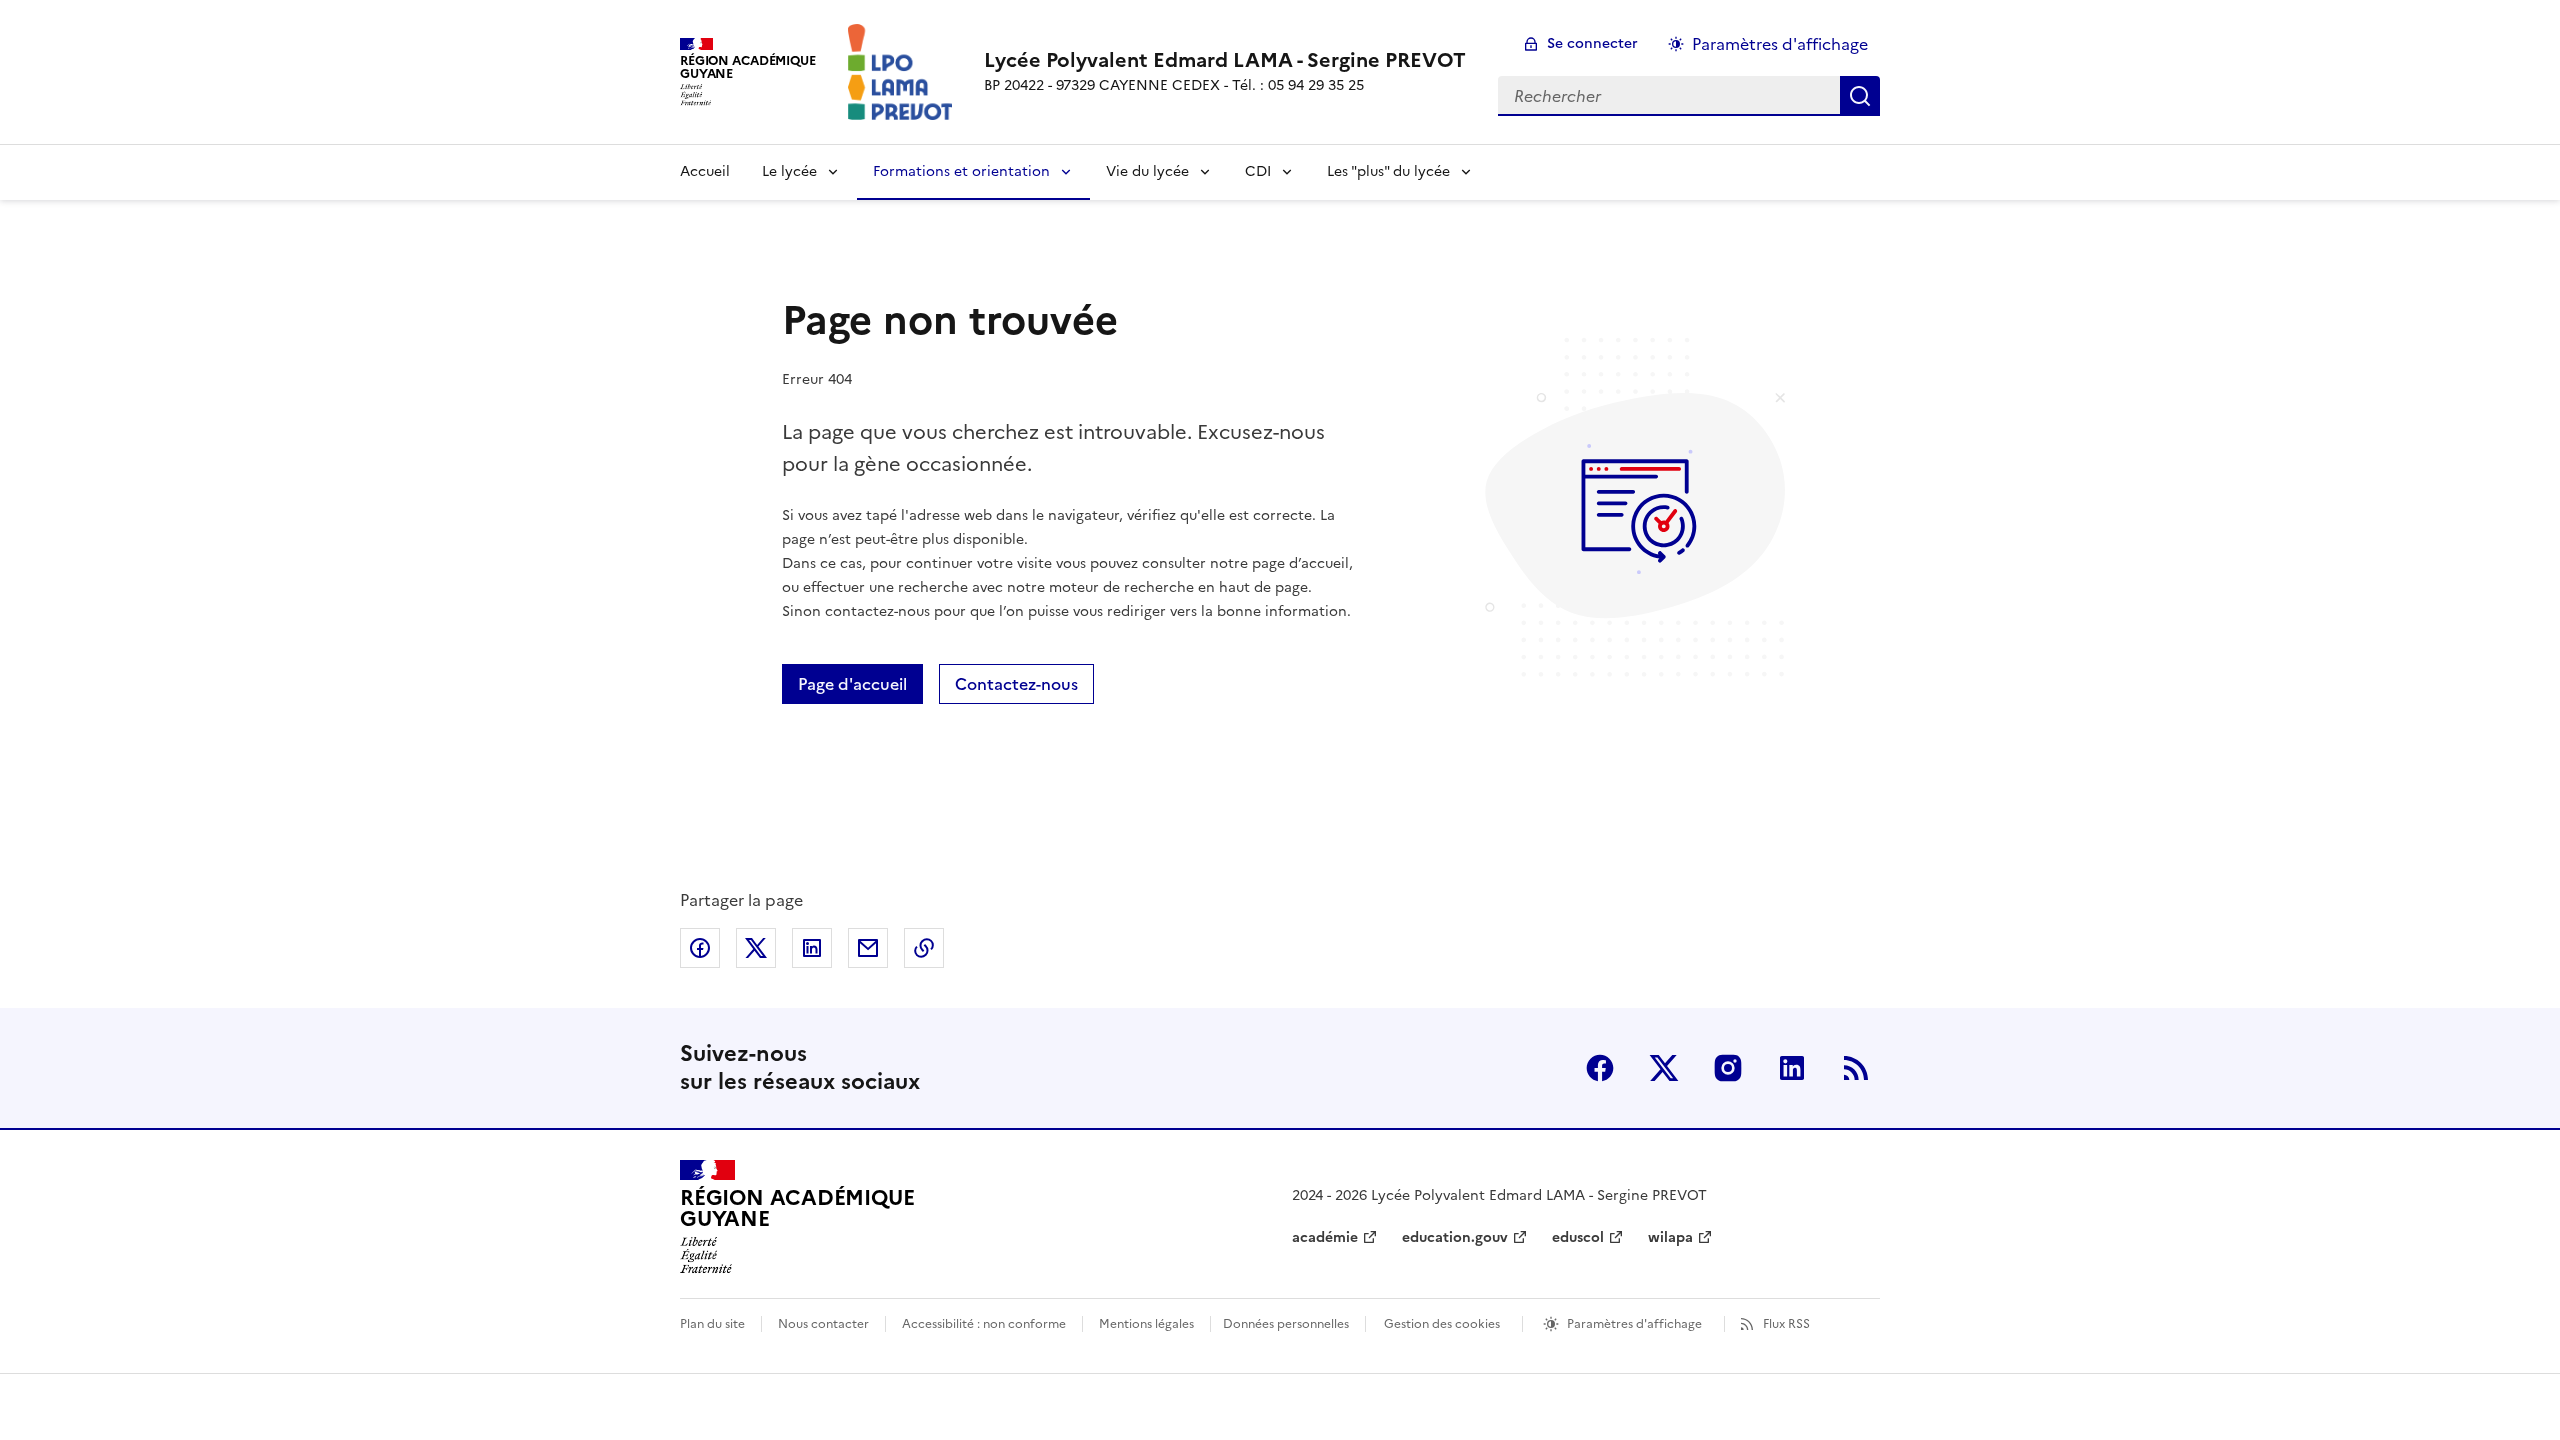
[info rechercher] (1860, 96)
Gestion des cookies (1442, 1324)
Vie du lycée (1147, 171)
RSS (1856, 1068)
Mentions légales (1146, 1324)
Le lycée (789, 171)
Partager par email (868, 948)
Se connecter (1592, 43)
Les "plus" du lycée (1388, 171)
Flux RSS (1786, 1324)
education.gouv (1455, 1237)
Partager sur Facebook (700, 948)
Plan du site (712, 1324)
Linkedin (1792, 1068)
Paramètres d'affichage (1780, 44)
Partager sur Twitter (756, 948)
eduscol (1578, 1237)
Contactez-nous (1016, 684)
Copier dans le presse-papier (924, 948)
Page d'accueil (852, 684)
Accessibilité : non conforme (984, 1324)
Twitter (1664, 1068)
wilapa (1670, 1237)
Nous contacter (823, 1324)
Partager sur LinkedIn (812, 948)
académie (1325, 1237)
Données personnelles (1286, 1324)
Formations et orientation (961, 171)
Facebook (1600, 1068)
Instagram (1728, 1068)
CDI (1258, 171)
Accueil (705, 171)
